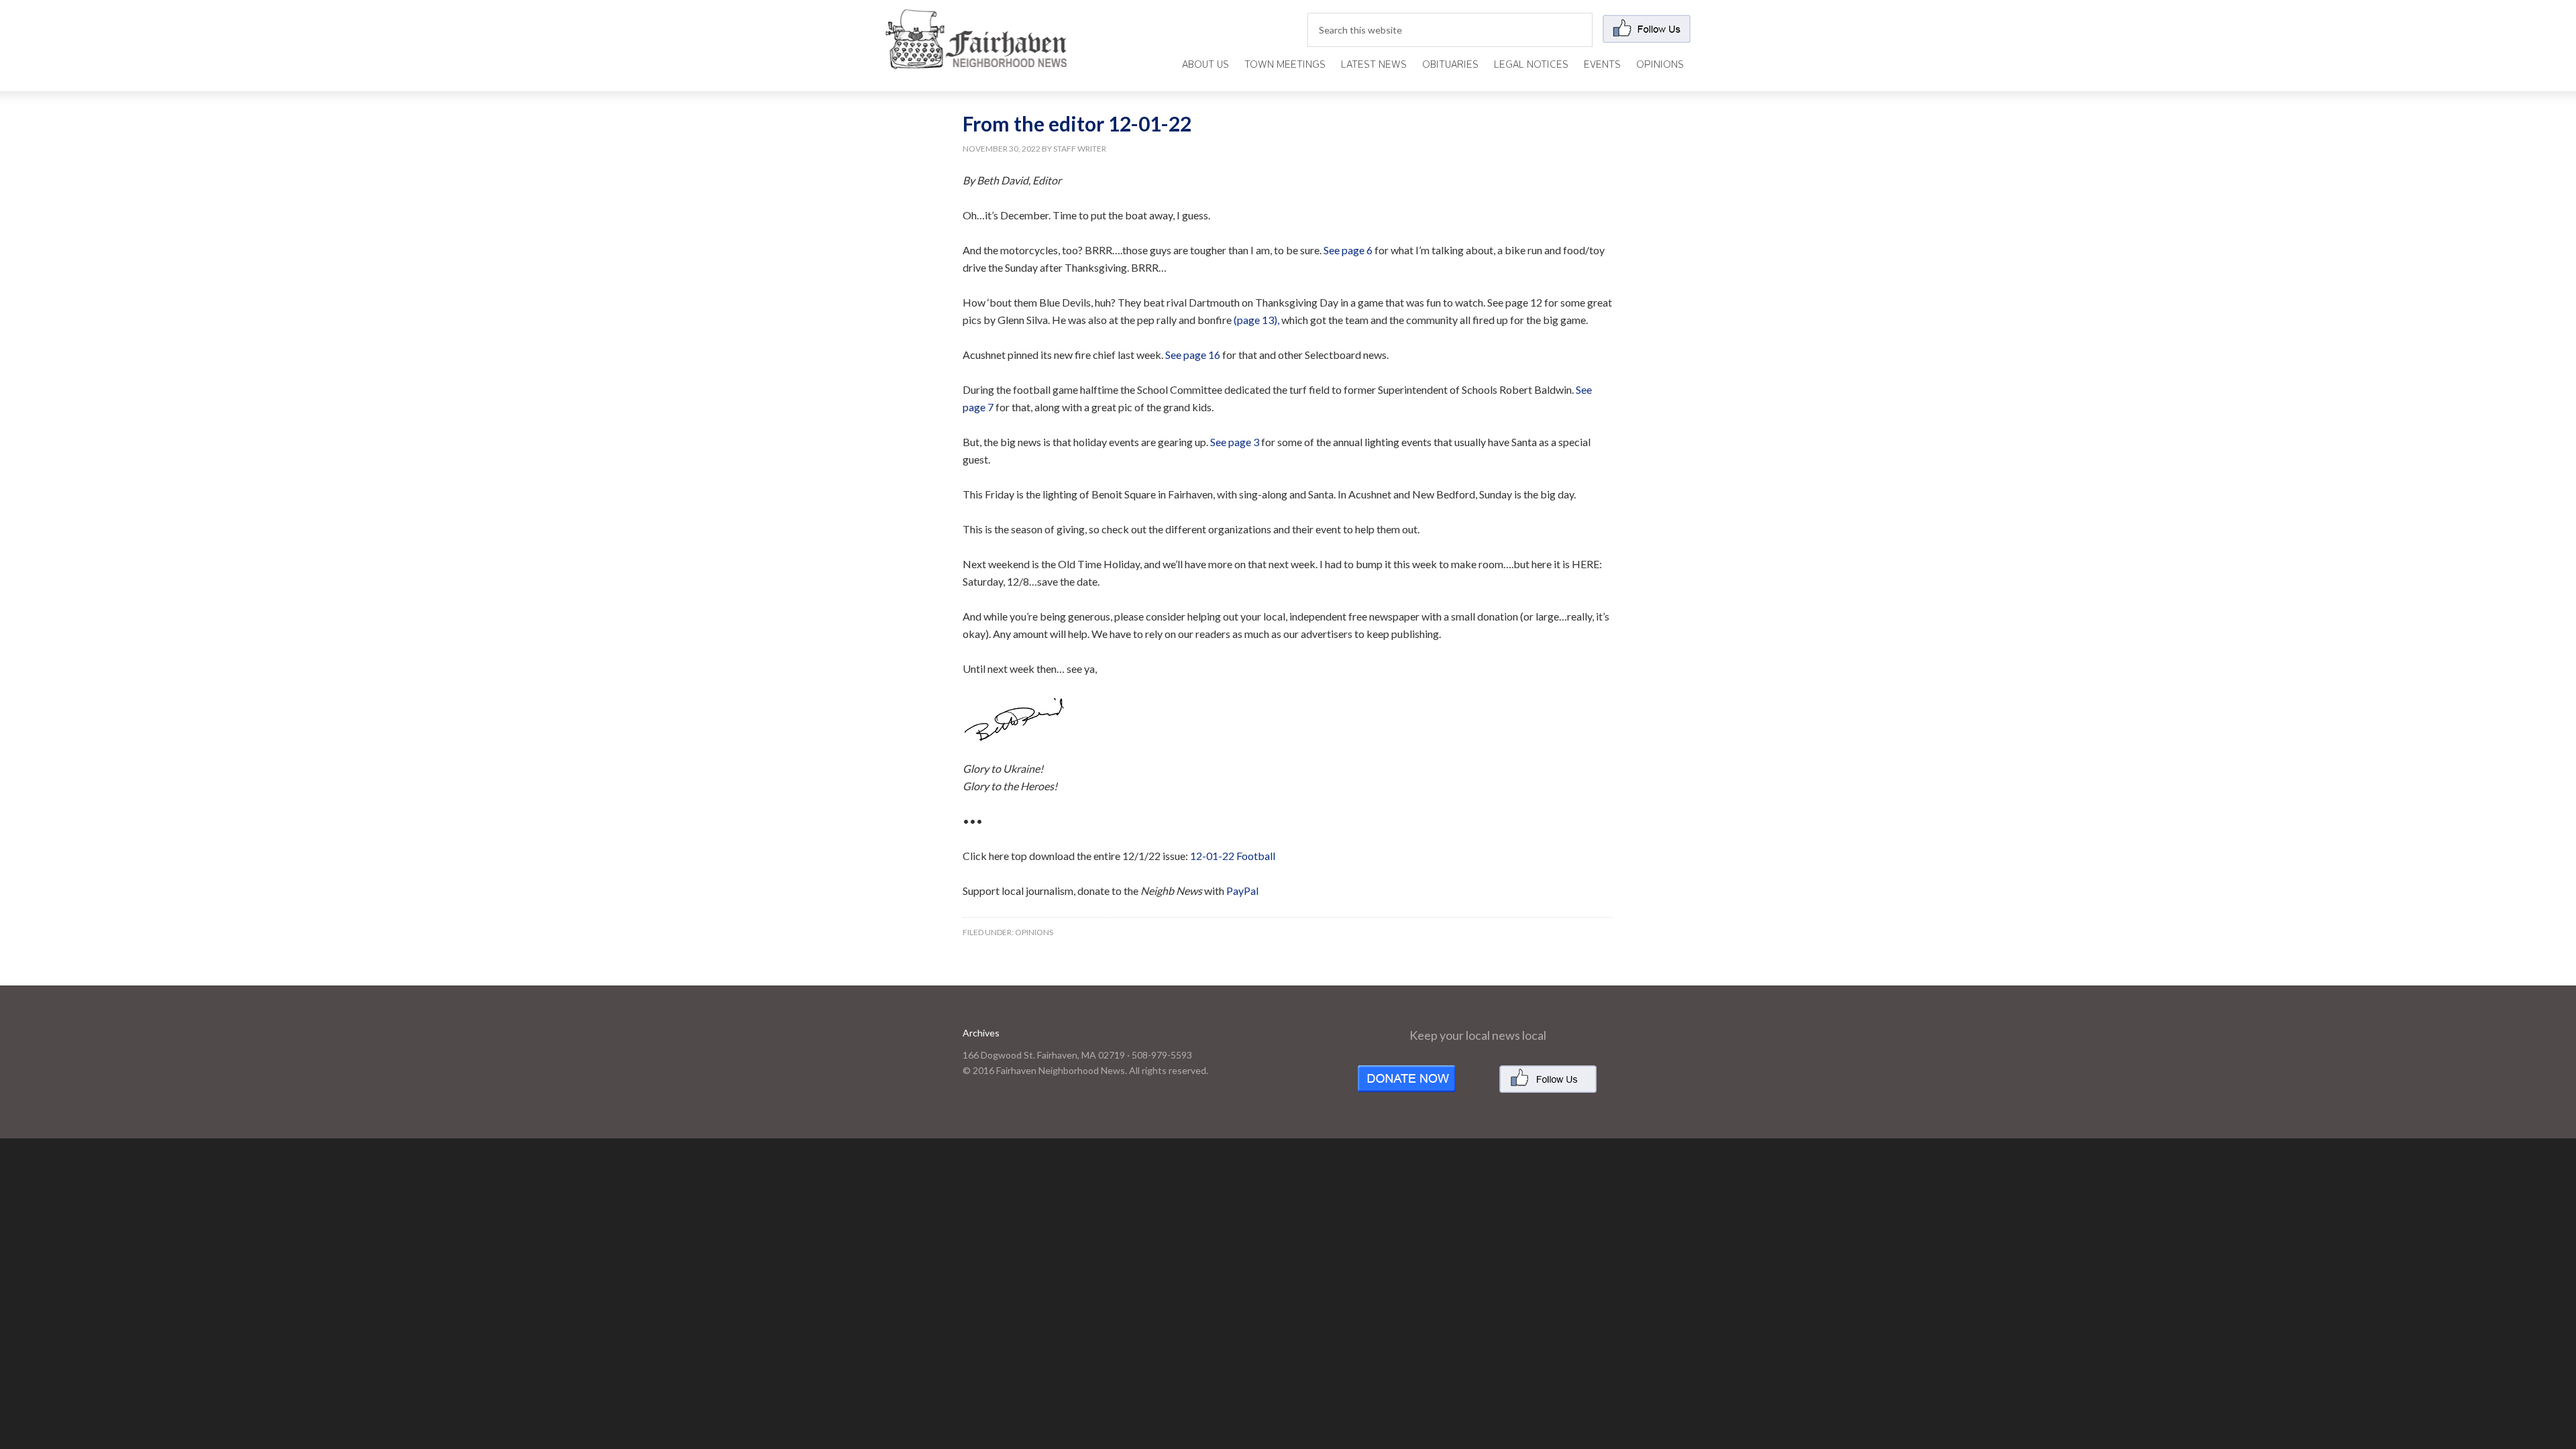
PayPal (1242, 891)
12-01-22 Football (1233, 856)
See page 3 (1235, 442)
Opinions (1034, 932)
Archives (981, 1033)
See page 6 (1348, 250)
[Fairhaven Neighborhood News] (976, 58)
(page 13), (1256, 320)
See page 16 (1193, 355)
